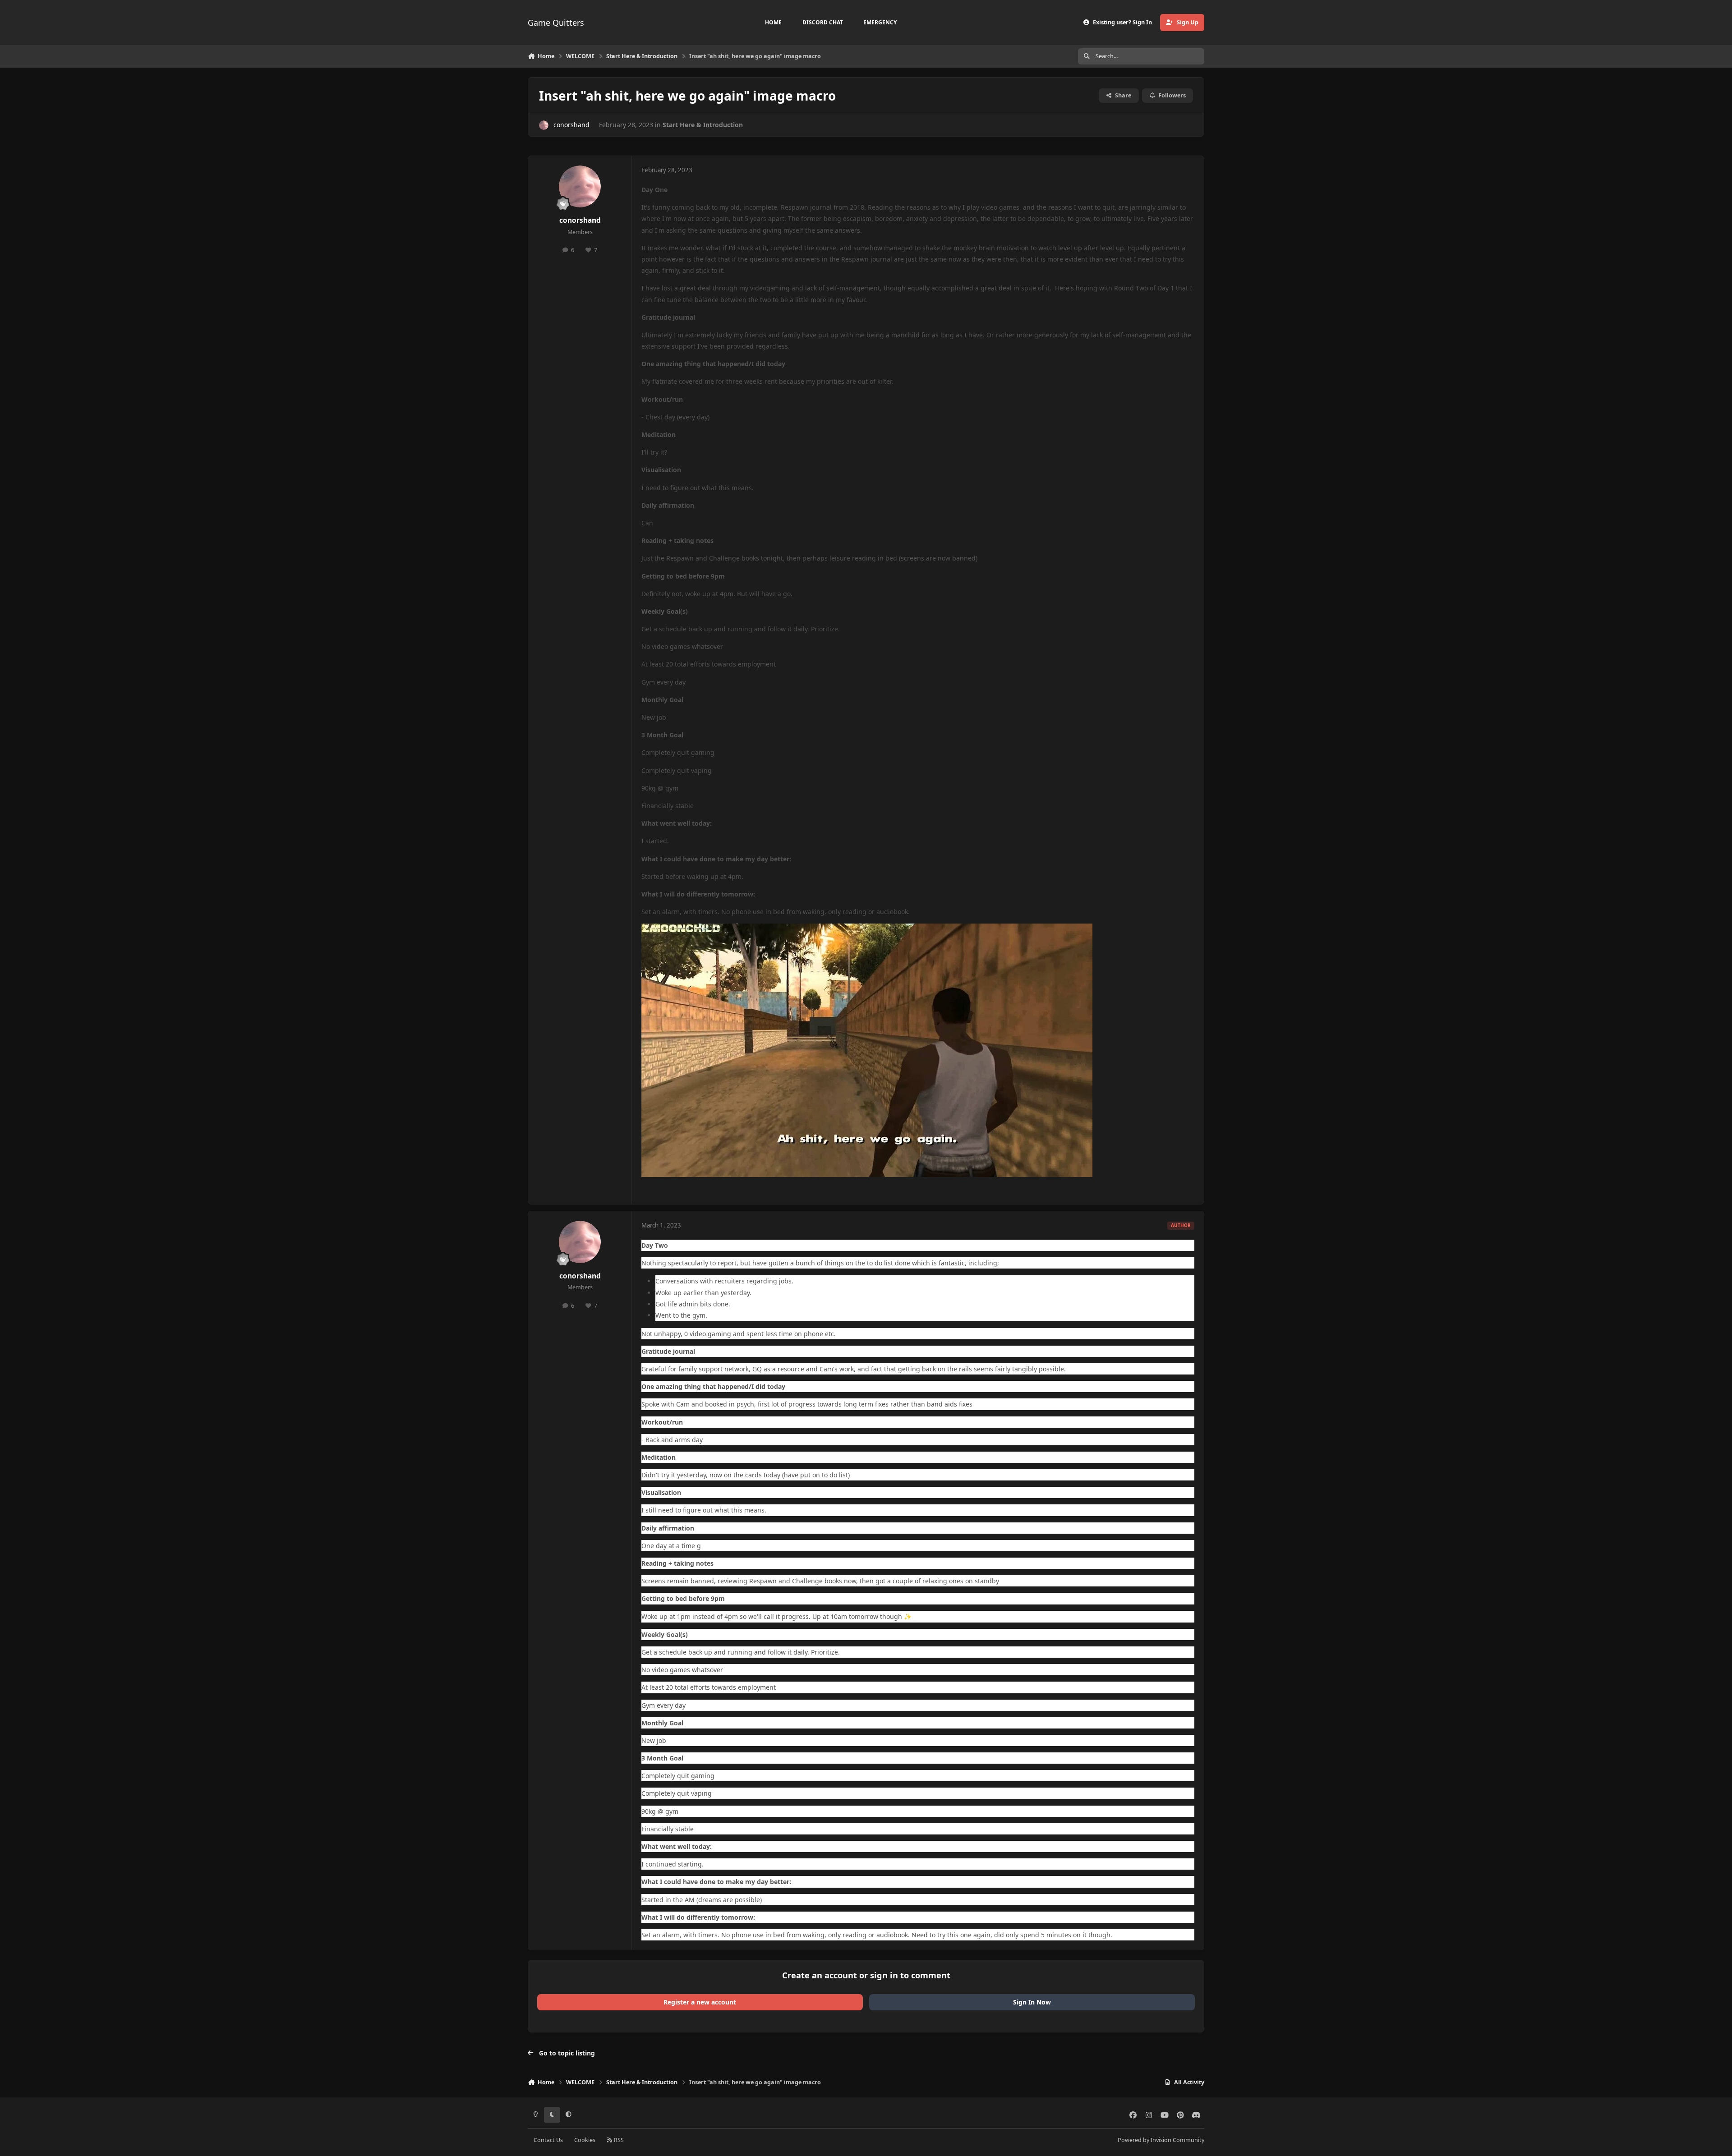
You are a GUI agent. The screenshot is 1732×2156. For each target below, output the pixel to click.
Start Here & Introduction (703, 125)
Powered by (1161, 2140)
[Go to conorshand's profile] (544, 125)
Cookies (585, 2140)
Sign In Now (1032, 2002)
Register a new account (700, 2002)
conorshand (571, 125)
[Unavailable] (867, 929)
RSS (618, 2140)
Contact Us (548, 2140)
